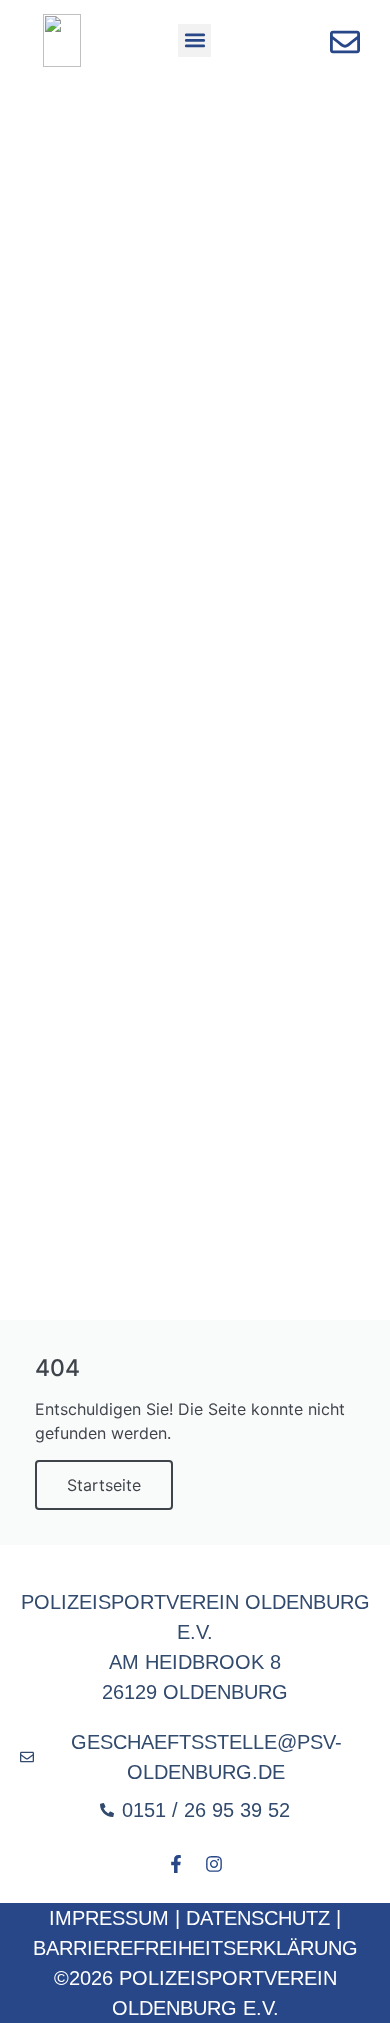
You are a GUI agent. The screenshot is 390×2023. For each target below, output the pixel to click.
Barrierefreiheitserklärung (195, 1948)
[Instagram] (214, 1864)
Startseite (104, 1485)
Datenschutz (258, 1918)
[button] (194, 40)
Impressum (109, 1918)
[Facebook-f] (176, 1864)
